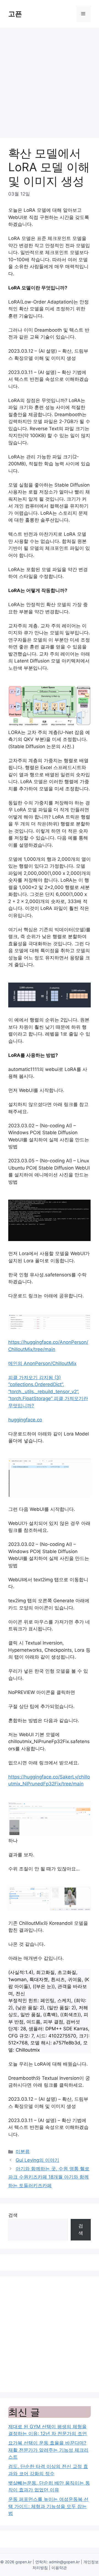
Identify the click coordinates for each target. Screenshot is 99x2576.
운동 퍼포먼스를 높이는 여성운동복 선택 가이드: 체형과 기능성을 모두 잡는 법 (48, 2506)
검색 (13, 2215)
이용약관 (59, 2568)
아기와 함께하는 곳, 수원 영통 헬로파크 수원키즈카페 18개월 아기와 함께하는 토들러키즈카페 (49, 2177)
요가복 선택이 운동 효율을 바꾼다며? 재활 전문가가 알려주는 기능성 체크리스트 (48, 2450)
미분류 (23, 2152)
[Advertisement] (50, 80)
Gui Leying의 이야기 (37, 2160)
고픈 (15, 14)
